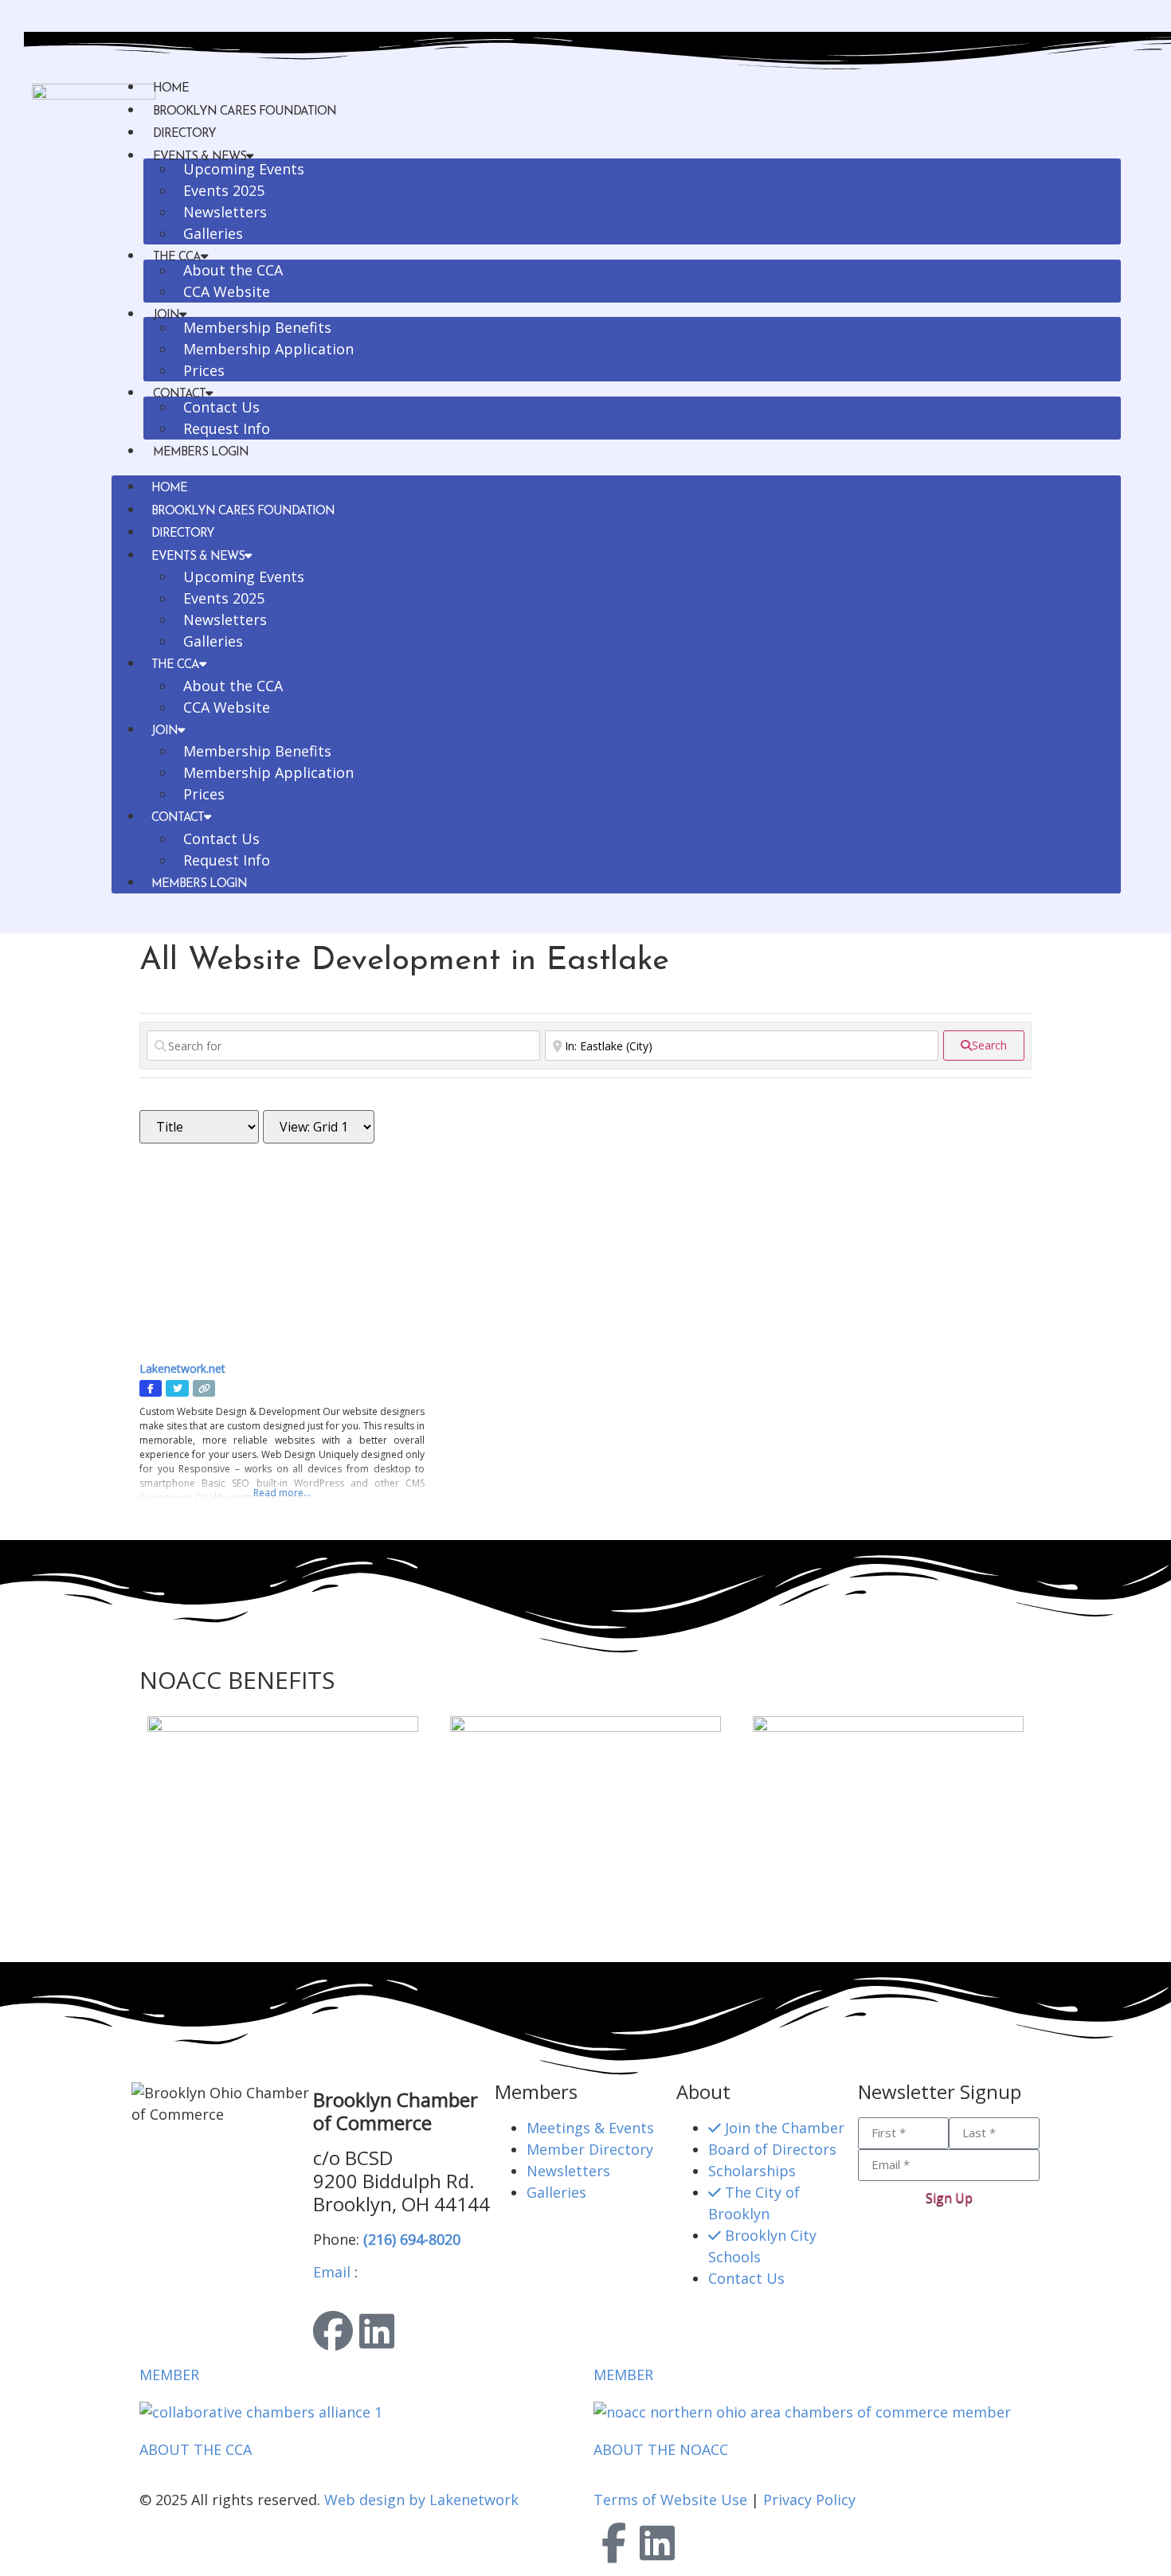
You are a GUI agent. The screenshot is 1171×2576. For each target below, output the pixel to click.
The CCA (175, 665)
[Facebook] (333, 2331)
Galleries (213, 233)
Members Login (201, 453)
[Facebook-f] (613, 2543)
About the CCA (233, 270)
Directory (184, 134)
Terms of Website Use (670, 2500)
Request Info (227, 428)
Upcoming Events (244, 169)
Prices (204, 370)
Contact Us (221, 407)
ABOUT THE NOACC (661, 2449)
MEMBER (169, 2375)
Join (166, 316)
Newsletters (225, 212)
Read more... (282, 1493)
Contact (178, 818)
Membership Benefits (257, 327)
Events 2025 (224, 190)
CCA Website (227, 291)
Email (332, 2272)
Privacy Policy (809, 2500)
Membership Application (268, 349)
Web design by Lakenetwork (421, 2500)
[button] (616, 473)
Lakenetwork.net (182, 1368)
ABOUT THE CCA (196, 2449)
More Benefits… (193, 1931)
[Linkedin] (377, 2331)
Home (171, 89)
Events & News (198, 557)
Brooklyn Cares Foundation (245, 112)
